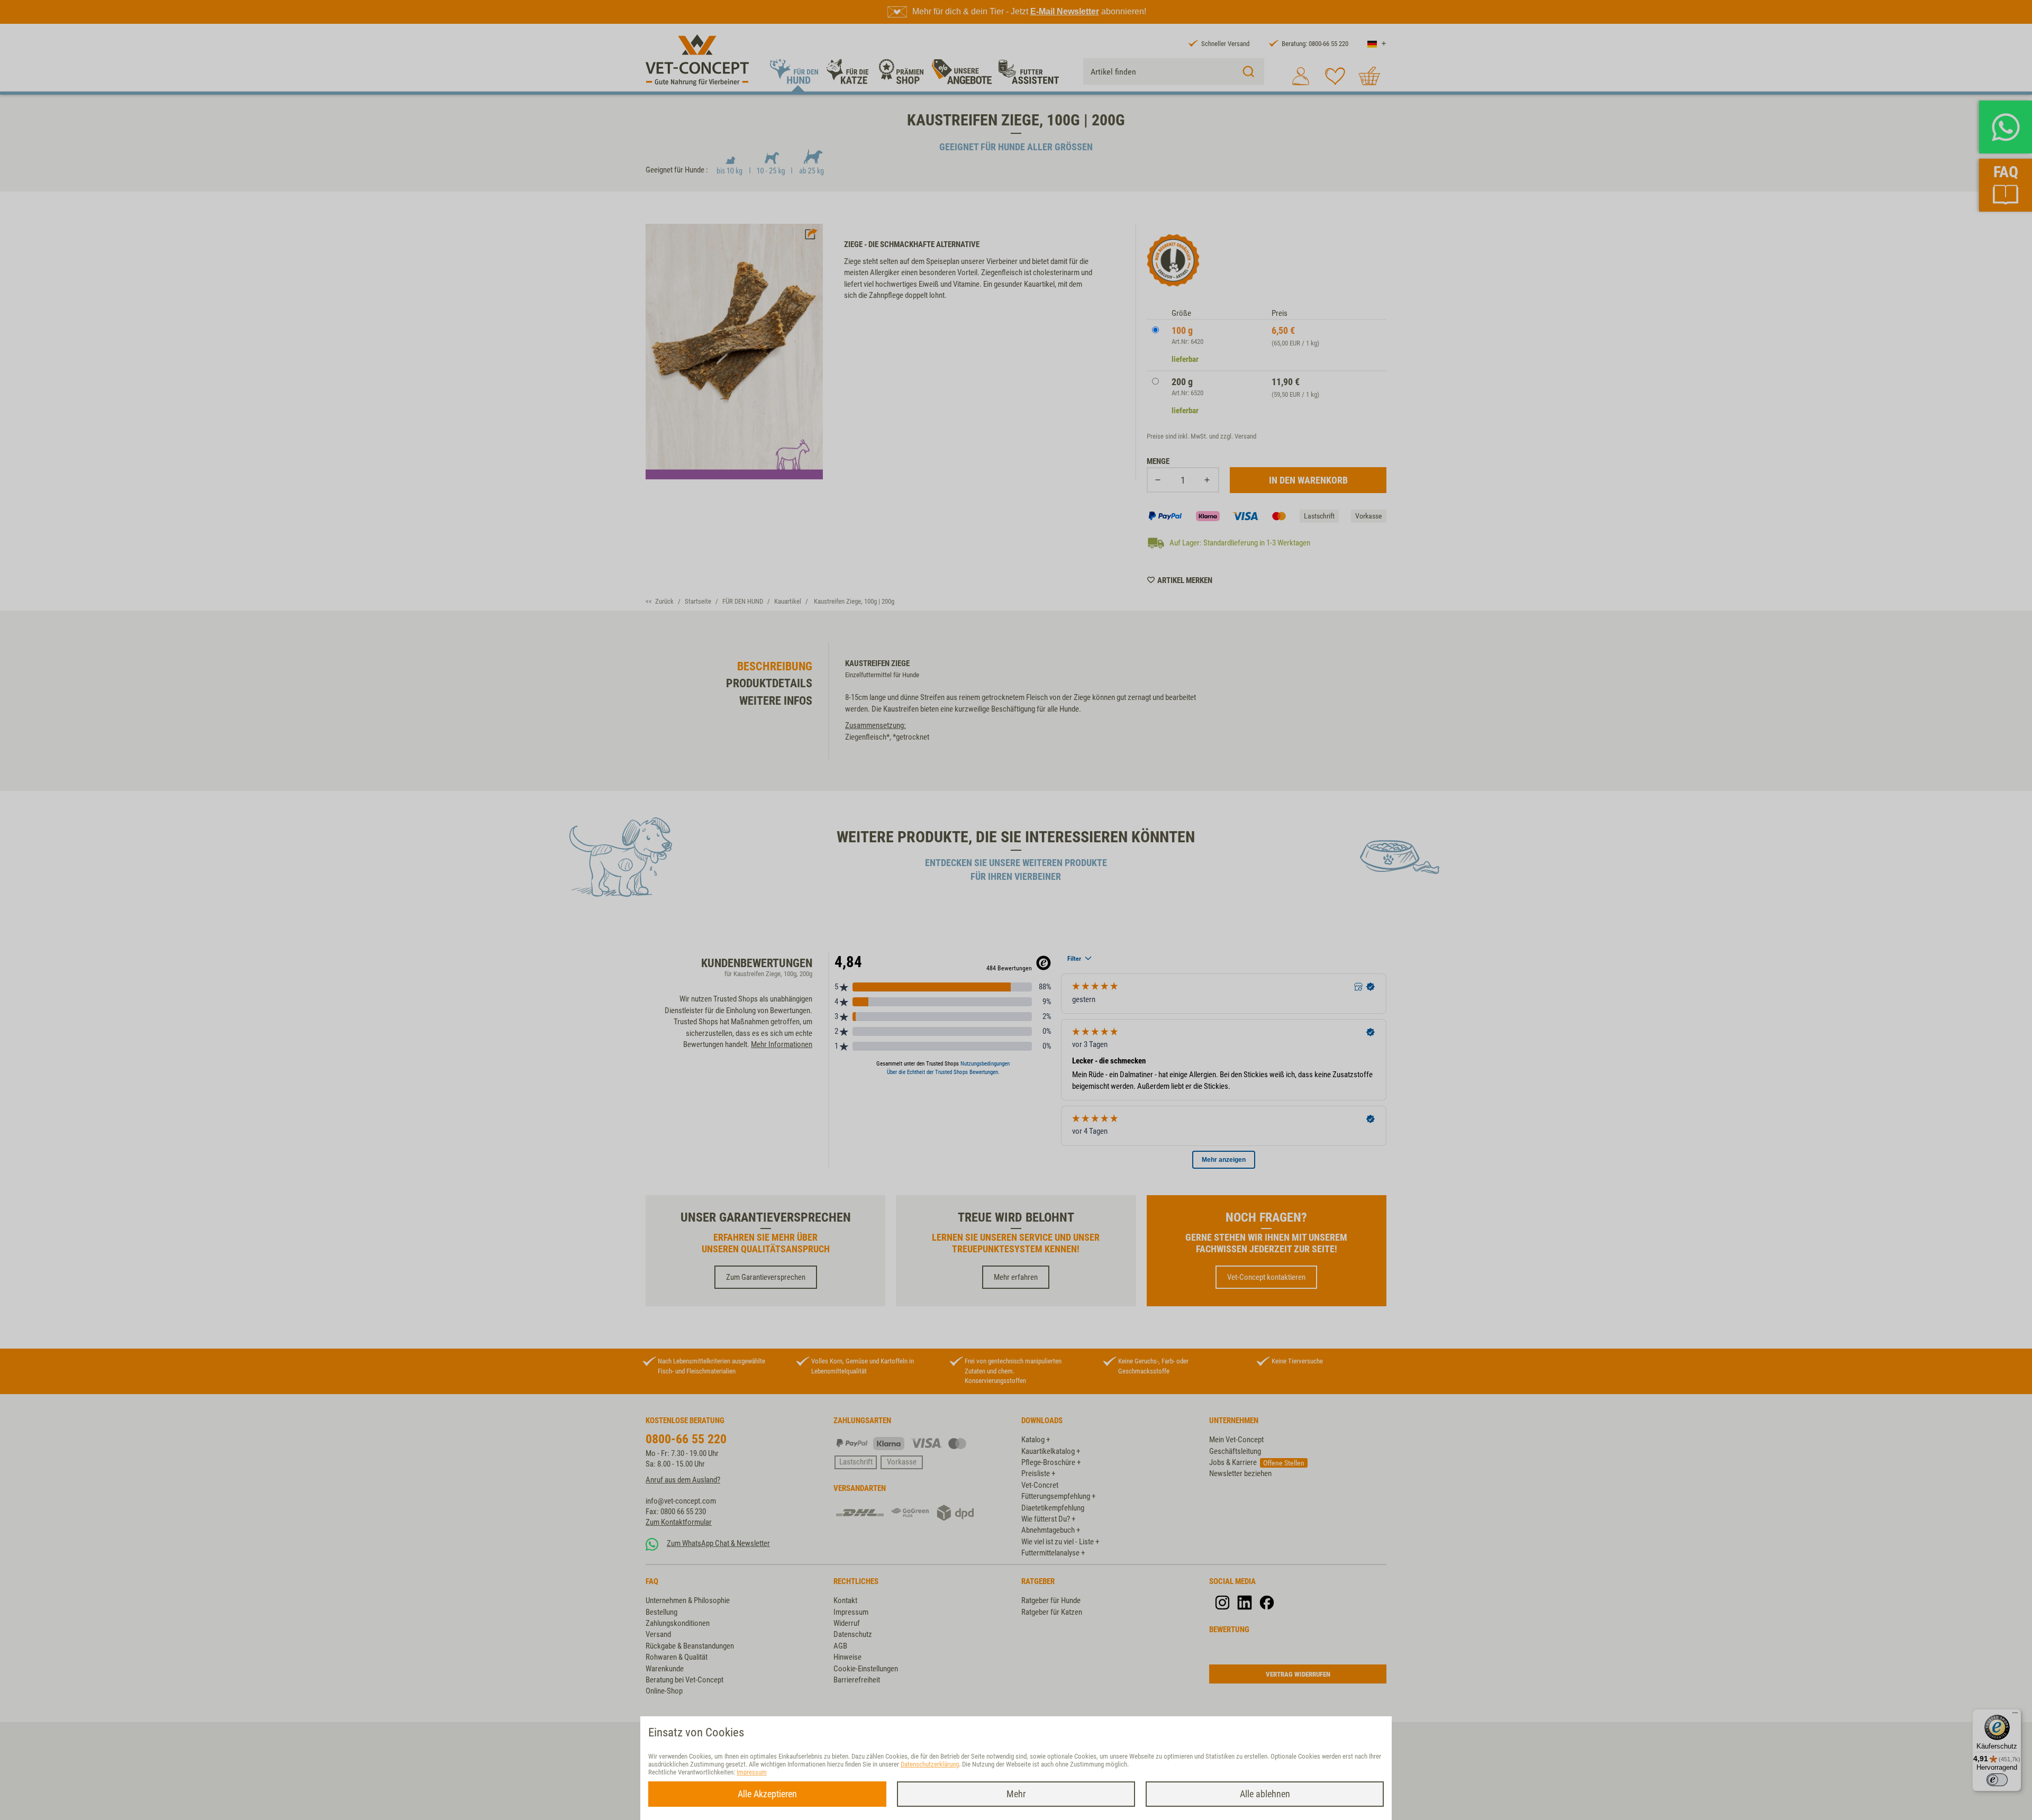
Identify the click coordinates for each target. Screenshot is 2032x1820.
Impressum (752, 1772)
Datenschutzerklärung (930, 1764)
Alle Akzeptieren (767, 1794)
